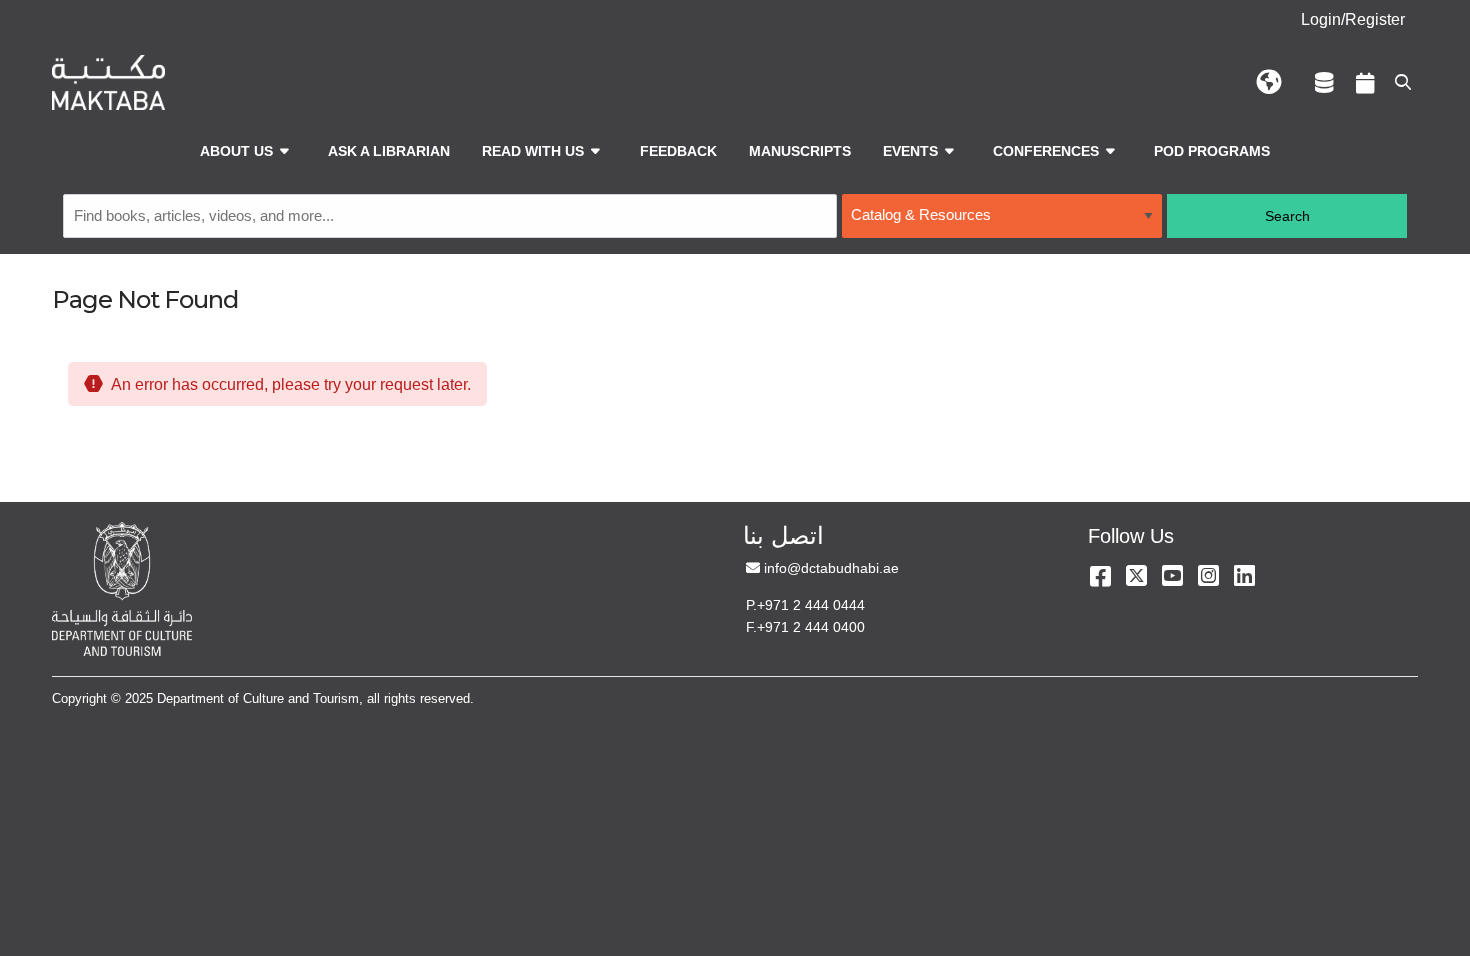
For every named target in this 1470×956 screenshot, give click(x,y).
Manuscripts (800, 151)
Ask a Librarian (389, 151)
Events (910, 151)
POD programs (1212, 151)
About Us (236, 151)
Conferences (1046, 151)
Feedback (678, 151)
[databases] (1325, 82)
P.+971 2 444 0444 (805, 605)
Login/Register (1353, 19)
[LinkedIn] (1244, 575)
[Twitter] (1136, 575)
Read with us (533, 151)
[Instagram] (1208, 575)
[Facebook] (1100, 575)
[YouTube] (1172, 575)
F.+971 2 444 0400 (805, 627)
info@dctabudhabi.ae (831, 568)
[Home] (108, 82)
